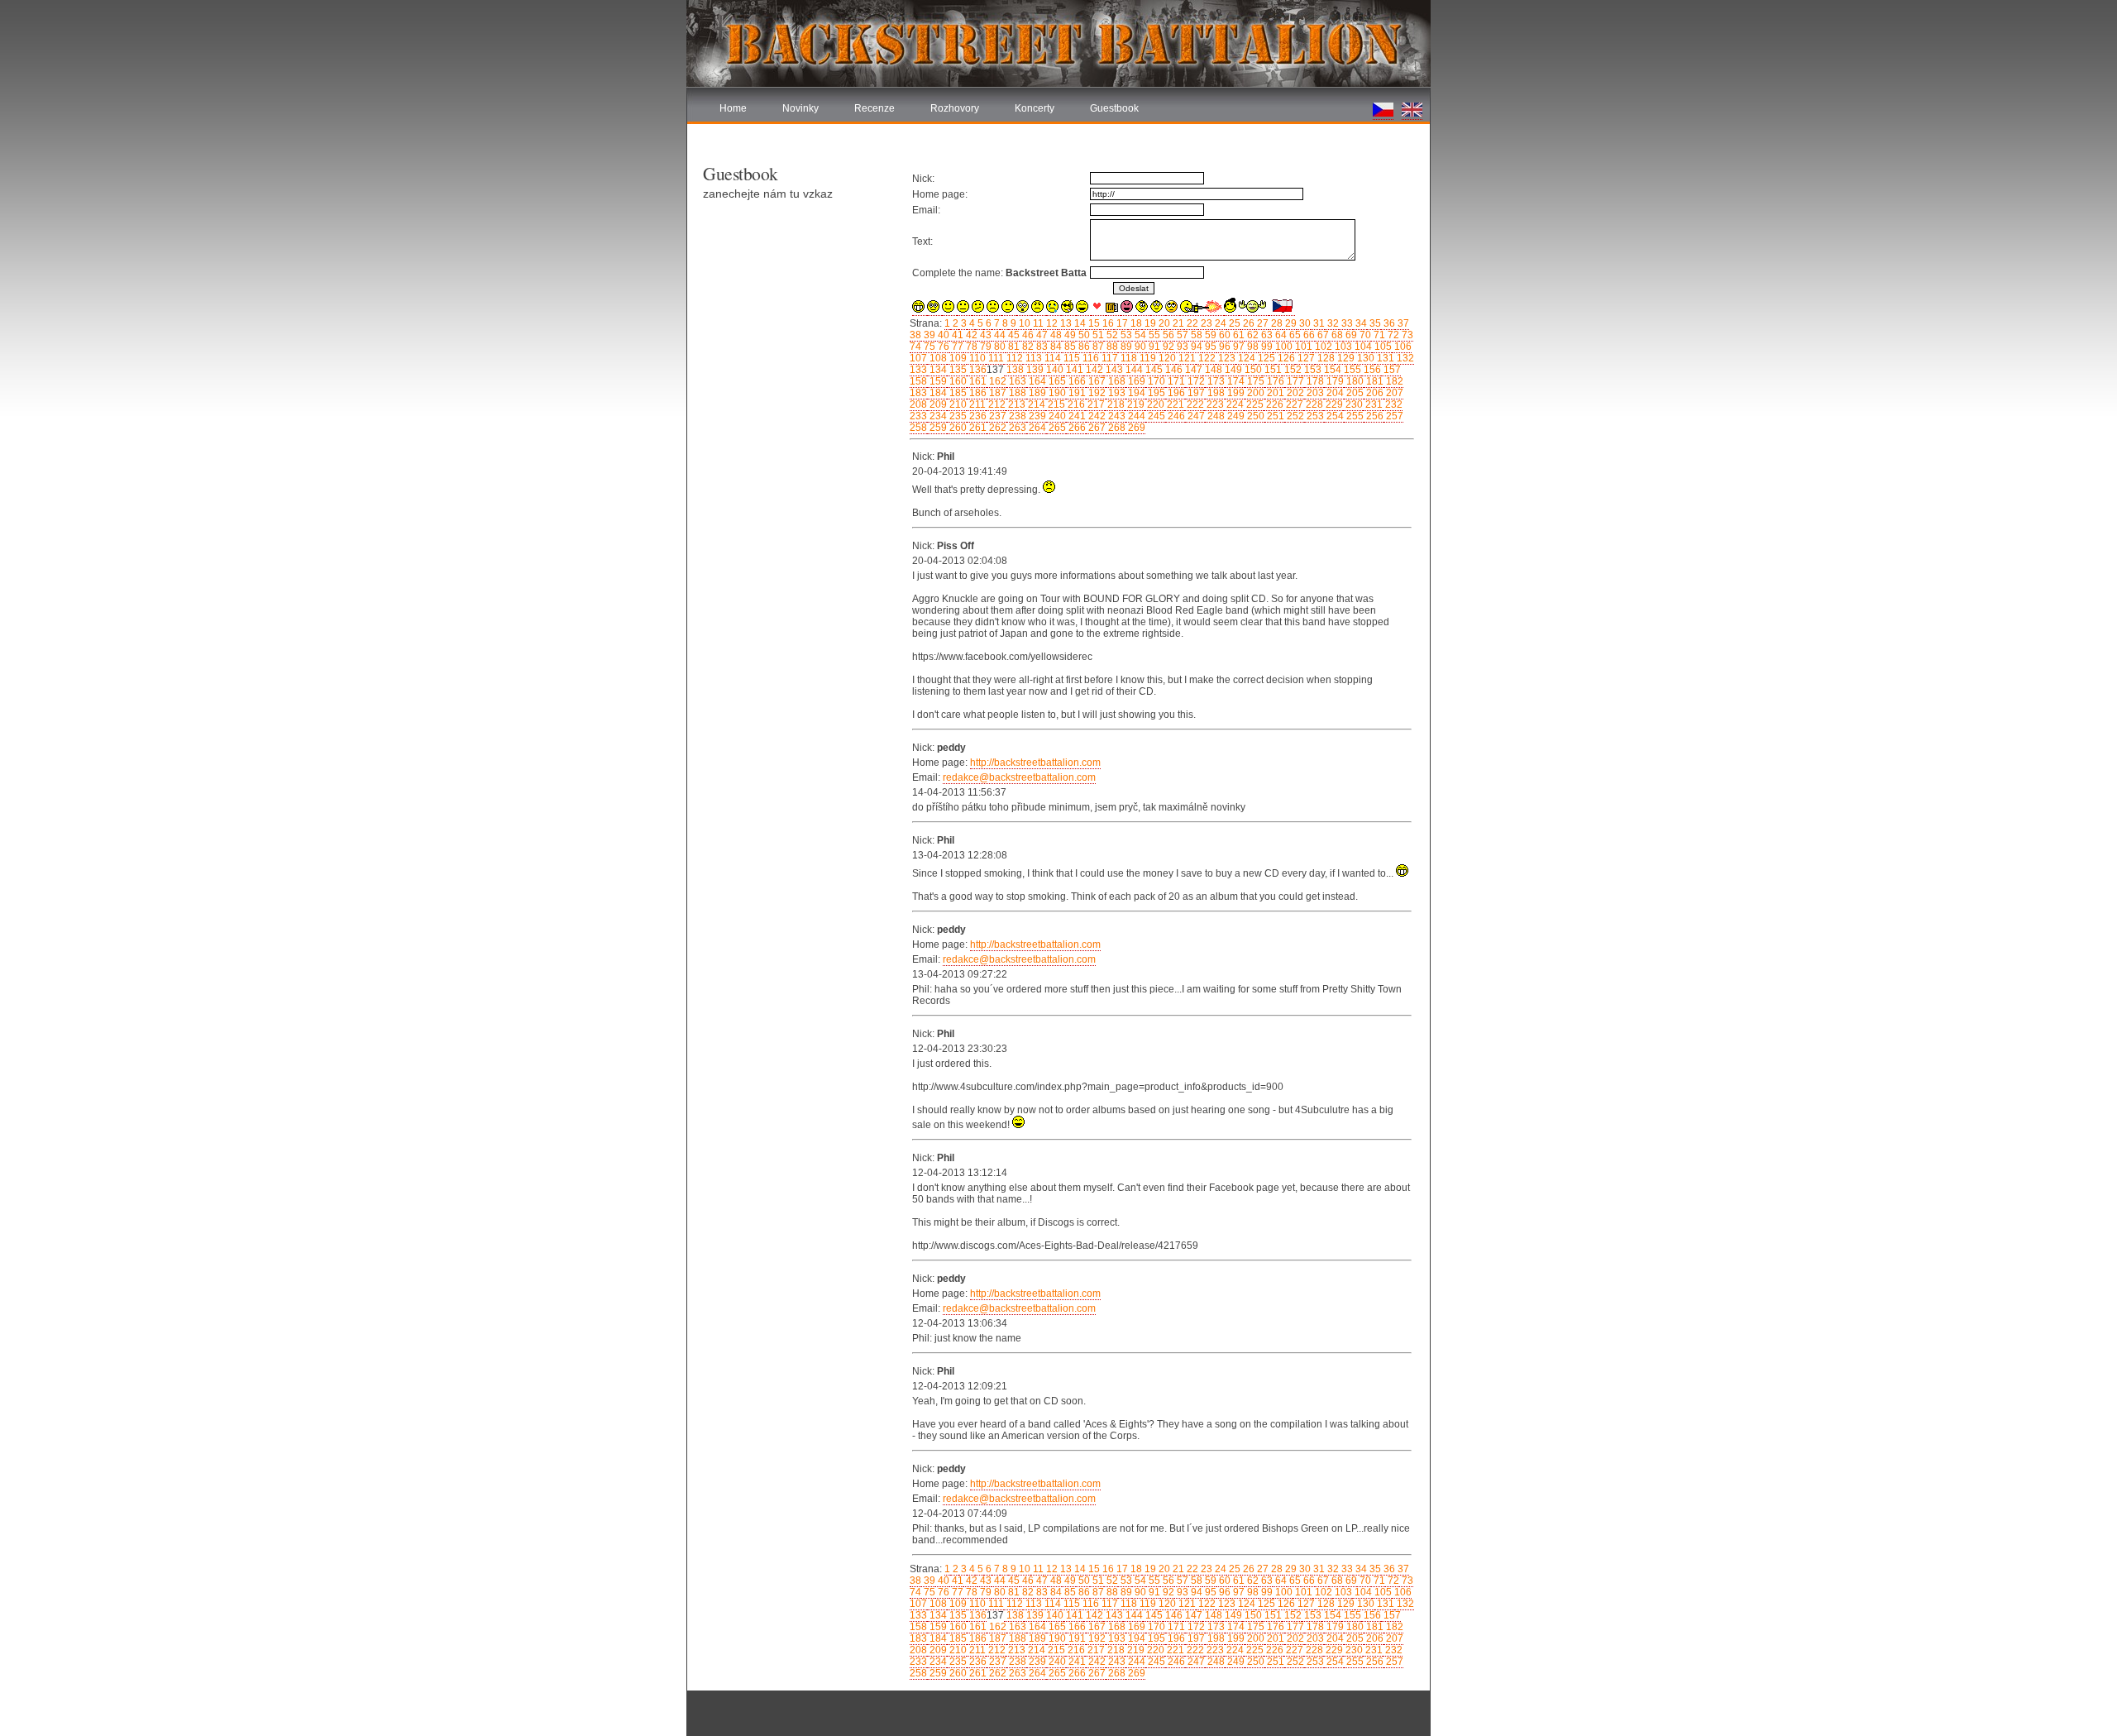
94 (1195, 347)
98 (1252, 347)
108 (937, 358)
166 (1076, 381)
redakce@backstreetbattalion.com (1019, 777)
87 (1097, 347)
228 (1313, 404)
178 (1314, 381)
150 (1252, 370)
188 (1016, 393)
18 (1135, 323)
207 (1393, 393)
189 (1036, 393)
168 (1116, 381)
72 (1392, 335)
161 (977, 381)
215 (1055, 404)
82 (1027, 347)
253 (1314, 416)
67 (1322, 335)
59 (1209, 335)
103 (1342, 347)
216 (1075, 404)
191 (1076, 393)
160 (957, 381)
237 (996, 416)
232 (1393, 404)
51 (1097, 335)
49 (1069, 335)
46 (1027, 335)
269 (1135, 428)
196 (1175, 393)
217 (1095, 404)
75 (928, 347)
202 (1294, 393)
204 (1334, 393)
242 (1096, 416)
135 (957, 370)
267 (1096, 428)
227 (1293, 404)
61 (1238, 335)
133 (918, 370)
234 (937, 416)
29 (1290, 323)
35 (1374, 323)
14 (1079, 323)
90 (1139, 347)
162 (996, 381)
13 (1065, 323)
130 (1364, 358)
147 (1192, 370)
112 (1013, 358)
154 (1331, 370)
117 (1109, 358)
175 (1254, 381)
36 (1388, 323)
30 (1304, 323)
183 (918, 393)
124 (1245, 358)
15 (1093, 323)
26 (1247, 323)
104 (1362, 347)
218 (1115, 404)
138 (1014, 370)
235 (957, 416)
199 (1235, 393)
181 (1374, 381)
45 (1013, 335)
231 (1373, 404)
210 (957, 404)
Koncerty (1035, 108)
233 (918, 416)
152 (1292, 370)
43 (984, 335)
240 (1056, 416)
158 (918, 381)
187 (996, 393)
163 (1016, 381)
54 (1139, 335)
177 (1294, 381)
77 (956, 347)
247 (1195, 416)
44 (999, 335)
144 (1133, 370)
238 (1016, 416)
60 (1223, 335)
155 (1351, 370)
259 (937, 428)
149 (1232, 370)
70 (1364, 335)
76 (942, 347)
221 (1174, 404)
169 (1135, 381)
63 (1266, 335)
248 (1215, 416)
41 (956, 335)
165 (1056, 381)
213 (1015, 404)
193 (1116, 393)
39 (928, 335)
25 (1233, 323)
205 (1354, 393)
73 (1406, 335)
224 (1234, 404)
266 (1076, 428)
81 (1013, 347)
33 (1346, 323)
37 (1402, 323)
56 (1167, 335)
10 (1023, 323)
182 (1393, 381)
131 (1384, 358)
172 (1195, 381)
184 (937, 393)
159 (937, 381)
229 (1333, 404)
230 (1353, 404)
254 (1334, 416)
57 (1181, 335)
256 (1374, 416)
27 (1262, 323)
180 (1354, 381)
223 (1214, 404)
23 (1205, 323)
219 (1135, 404)
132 (1404, 358)
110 (976, 358)
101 (1302, 347)
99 (1266, 347)
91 (1153, 347)
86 (1083, 347)
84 (1055, 347)
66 (1308, 335)
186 (977, 393)
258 (918, 428)
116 (1090, 358)
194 (1135, 393)
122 (1206, 358)
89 (1125, 347)
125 (1265, 358)
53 (1125, 335)
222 (1194, 404)
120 (1166, 358)
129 (1345, 358)
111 (995, 358)
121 (1186, 358)
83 (1041, 347)
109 (957, 358)
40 (942, 335)
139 (1034, 370)
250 (1254, 416)
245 (1155, 416)
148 (1212, 370)
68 (1336, 335)
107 (918, 358)
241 (1076, 416)
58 (1195, 335)
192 (1096, 393)
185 (957, 393)
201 (1274, 393)
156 (1371, 370)
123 (1226, 358)
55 (1153, 335)
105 (1382, 347)
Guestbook (1114, 108)
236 (977, 416)
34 (1360, 323)
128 (1325, 358)
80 (999, 347)
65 (1294, 335)
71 (1378, 335)
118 (1128, 358)
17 (1121, 323)
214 (1035, 404)
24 (1219, 323)
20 (1163, 323)
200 (1254, 393)
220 (1154, 404)
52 (1111, 335)
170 (1155, 381)
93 (1181, 347)
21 (1177, 323)
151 (1272, 370)
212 (996, 404)
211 (976, 404)
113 (1032, 358)
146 (1173, 370)
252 (1294, 416)
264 (1036, 428)
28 (1276, 323)
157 (1391, 370)
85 (1069, 347)
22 (1191, 323)
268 (1116, 428)
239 (1036, 416)
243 (1116, 416)
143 (1113, 370)
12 (1051, 323)
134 (937, 370)
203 (1314, 393)
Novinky (800, 108)
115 (1070, 358)
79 (984, 347)
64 (1280, 335)
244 (1135, 416)
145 (1153, 370)
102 (1322, 347)
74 (915, 347)
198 (1215, 393)
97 (1238, 347)
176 (1274, 381)
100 (1283, 347)
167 (1096, 381)
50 (1083, 335)
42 (970, 335)
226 (1274, 404)
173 (1215, 381)
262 (996, 428)
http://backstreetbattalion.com (1035, 763)
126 (1285, 358)
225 (1254, 404)
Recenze (875, 108)
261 (977, 428)
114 (1051, 358)
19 (1149, 323)
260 (957, 428)
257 (1393, 416)
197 (1195, 393)
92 (1167, 347)
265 (1056, 428)
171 (1175, 381)
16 (1107, 323)
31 (1318, 323)
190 (1056, 393)
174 (1235, 381)
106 (1402, 347)
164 (1036, 381)
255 (1354, 416)
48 (1055, 335)
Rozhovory (955, 108)
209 (937, 404)
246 (1175, 416)
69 (1350, 335)
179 (1334, 381)
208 (918, 404)
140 (1054, 370)
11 (1037, 323)
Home (733, 108)
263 (1016, 428)
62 (1252, 335)
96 (1223, 347)
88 (1111, 347)
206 (1374, 393)
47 (1041, 335)
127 (1305, 358)
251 (1274, 416)
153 (1312, 370)
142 (1093, 370)
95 (1209, 347)
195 (1155, 393)
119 (1147, 358)
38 (915, 335)
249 (1235, 416)
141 (1073, 370)
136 (977, 370)
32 (1332, 323)
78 (970, 347)
